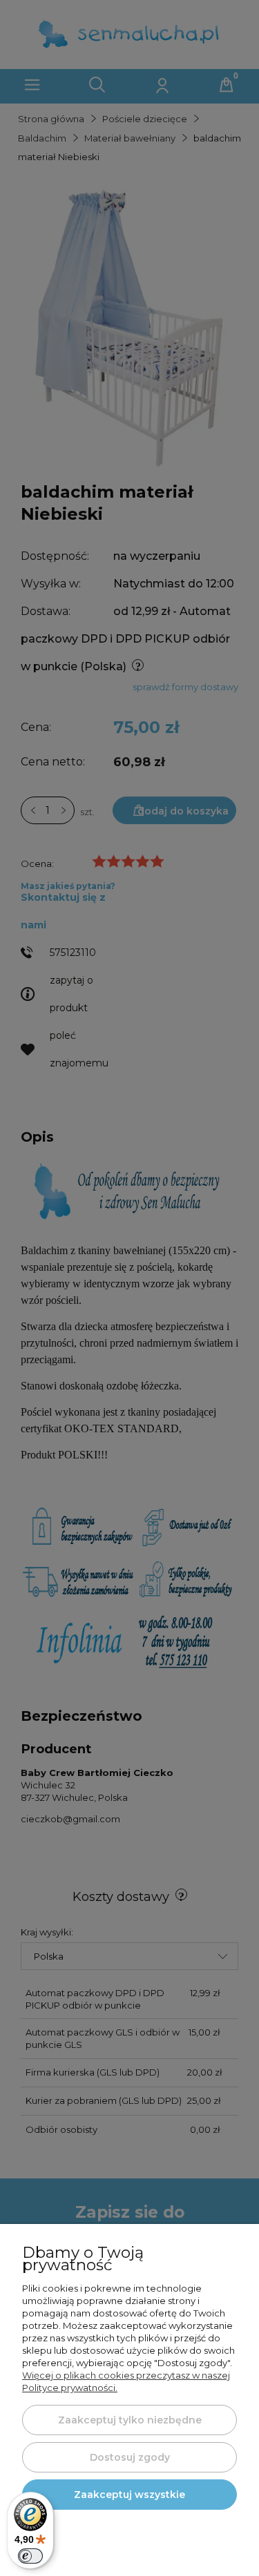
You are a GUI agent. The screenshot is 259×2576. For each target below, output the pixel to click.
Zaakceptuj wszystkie (129, 2495)
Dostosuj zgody (130, 2457)
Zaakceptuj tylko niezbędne (130, 2420)
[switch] (30, 2556)
